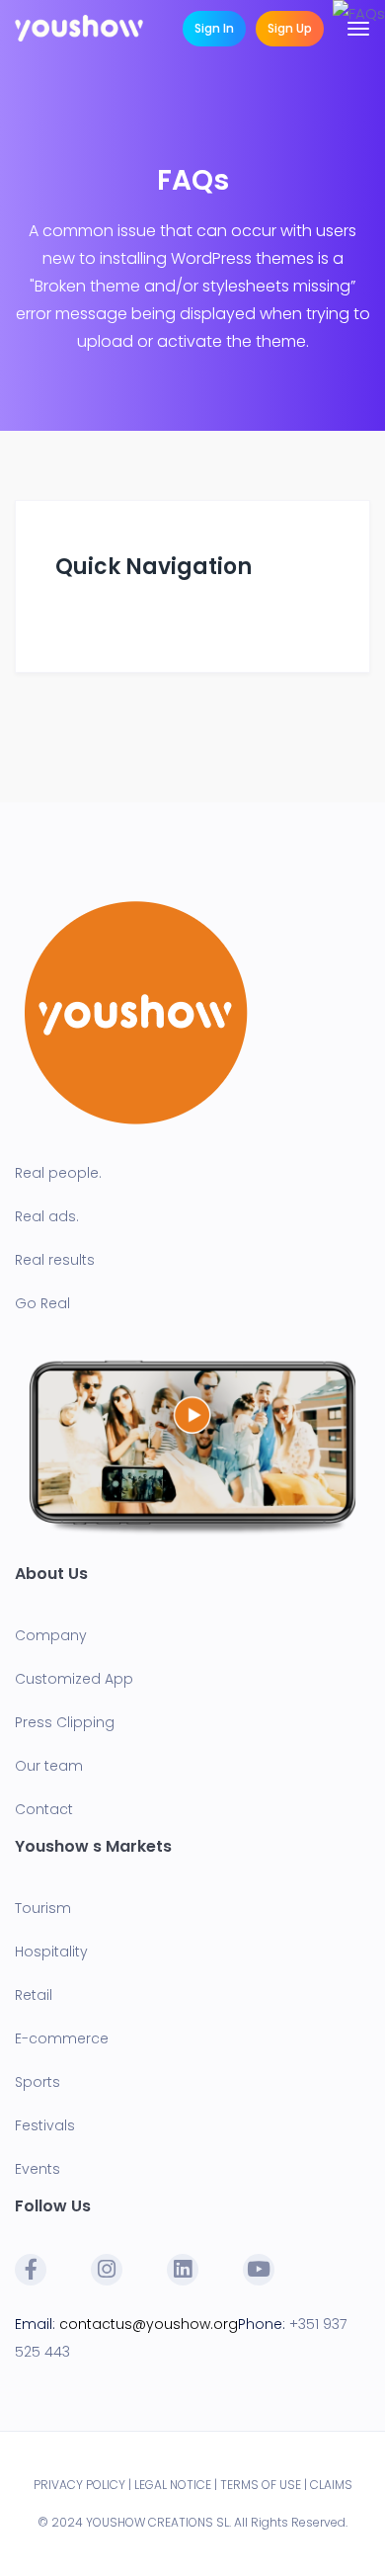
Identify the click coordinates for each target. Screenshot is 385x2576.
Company (51, 1635)
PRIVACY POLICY (79, 2485)
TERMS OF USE (261, 2485)
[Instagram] (107, 2270)
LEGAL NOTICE (173, 2485)
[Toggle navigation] (358, 29)
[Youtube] (259, 2270)
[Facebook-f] (31, 2270)
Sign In (214, 28)
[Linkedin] (183, 2270)
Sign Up (290, 28)
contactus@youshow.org (149, 2324)
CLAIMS (331, 2485)
